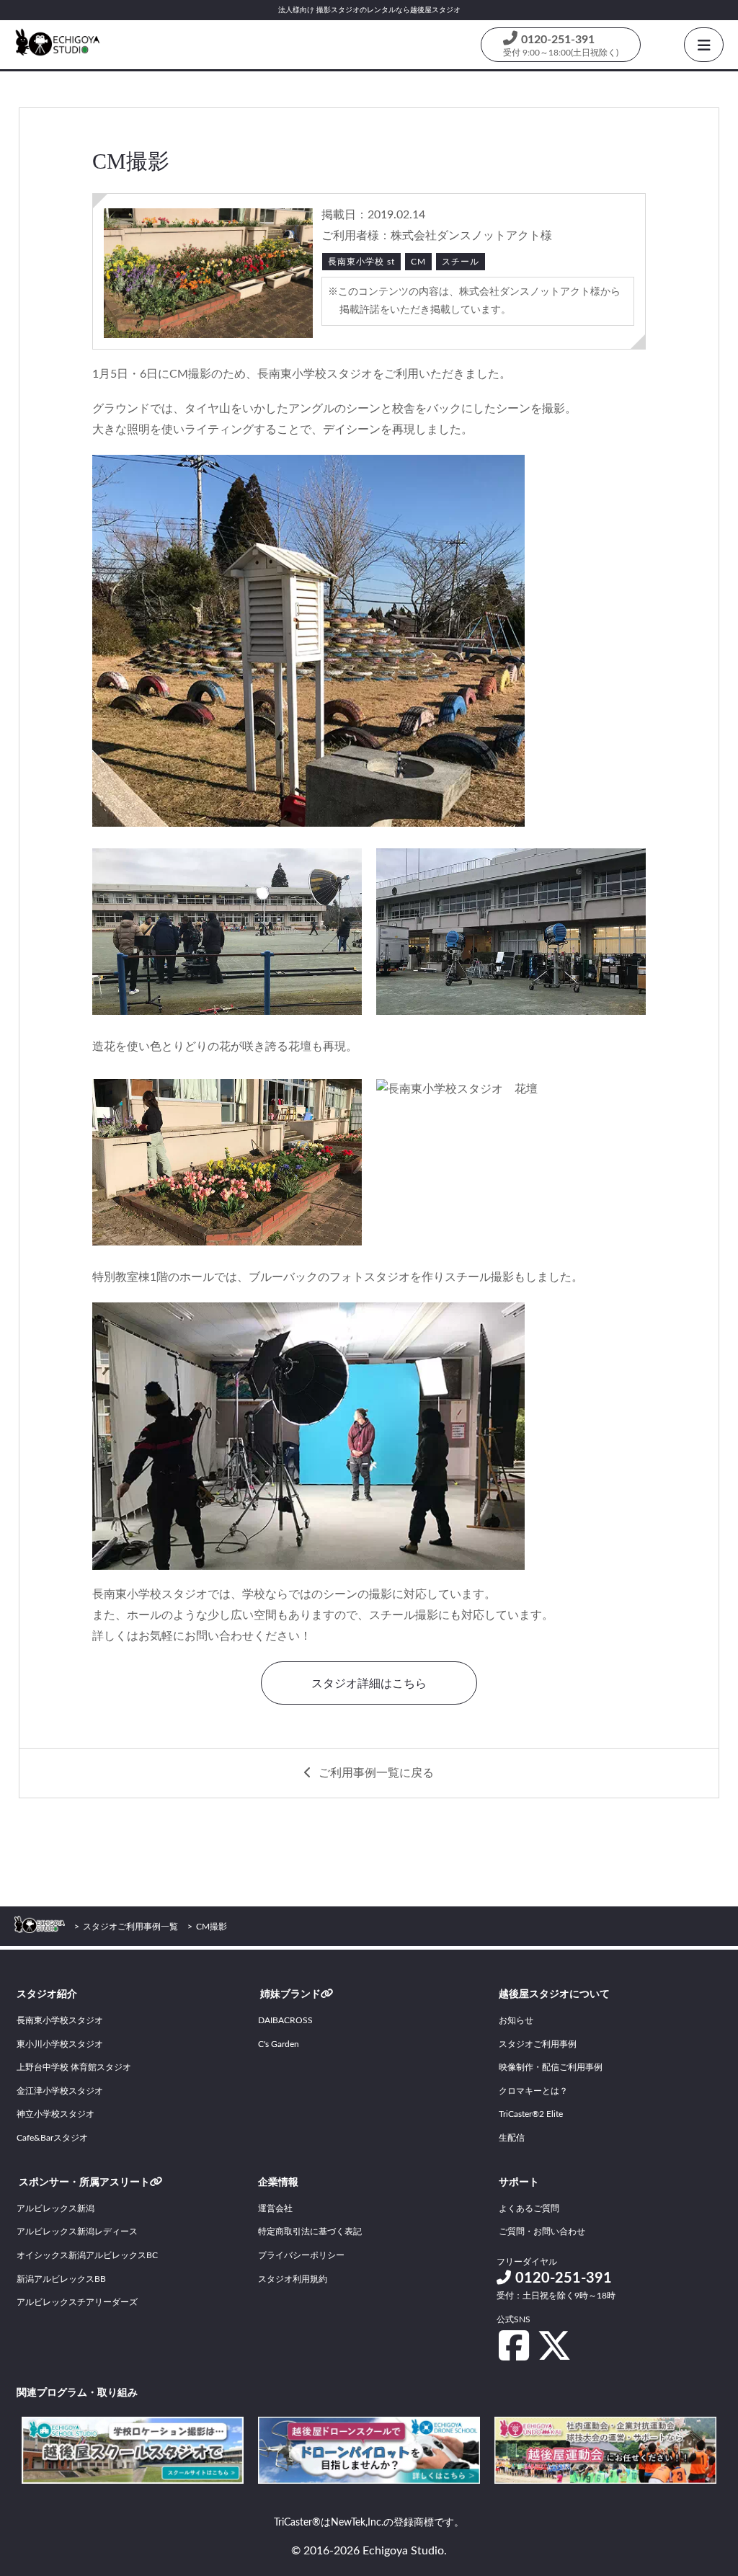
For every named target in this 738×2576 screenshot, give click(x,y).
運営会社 (275, 2208)
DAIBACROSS (285, 2020)
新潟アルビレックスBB (61, 2279)
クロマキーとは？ (533, 2091)
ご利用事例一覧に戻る (376, 1773)
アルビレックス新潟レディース (77, 2231)
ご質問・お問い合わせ (542, 2231)
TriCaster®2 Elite (531, 2114)
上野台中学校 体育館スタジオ (74, 2067)
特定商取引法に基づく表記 (310, 2231)
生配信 (512, 2138)
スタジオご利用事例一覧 (130, 1927)
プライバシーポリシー (301, 2255)
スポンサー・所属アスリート (84, 2182)
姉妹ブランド (290, 1994)
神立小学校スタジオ (55, 2114)
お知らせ (516, 2020)
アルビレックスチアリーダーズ (77, 2302)
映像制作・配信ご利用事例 (551, 2067)
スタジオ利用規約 (293, 2279)
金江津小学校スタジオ (60, 2091)
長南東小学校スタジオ (60, 2020)
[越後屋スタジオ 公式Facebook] (514, 2345)
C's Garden (279, 2044)
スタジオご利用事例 (538, 2044)
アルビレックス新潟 (55, 2208)
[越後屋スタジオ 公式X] (554, 2345)
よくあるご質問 (529, 2208)
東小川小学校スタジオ (60, 2044)
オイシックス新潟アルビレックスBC (87, 2255)
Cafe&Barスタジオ (52, 2138)
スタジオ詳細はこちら (369, 1684)
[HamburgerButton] (704, 45)
